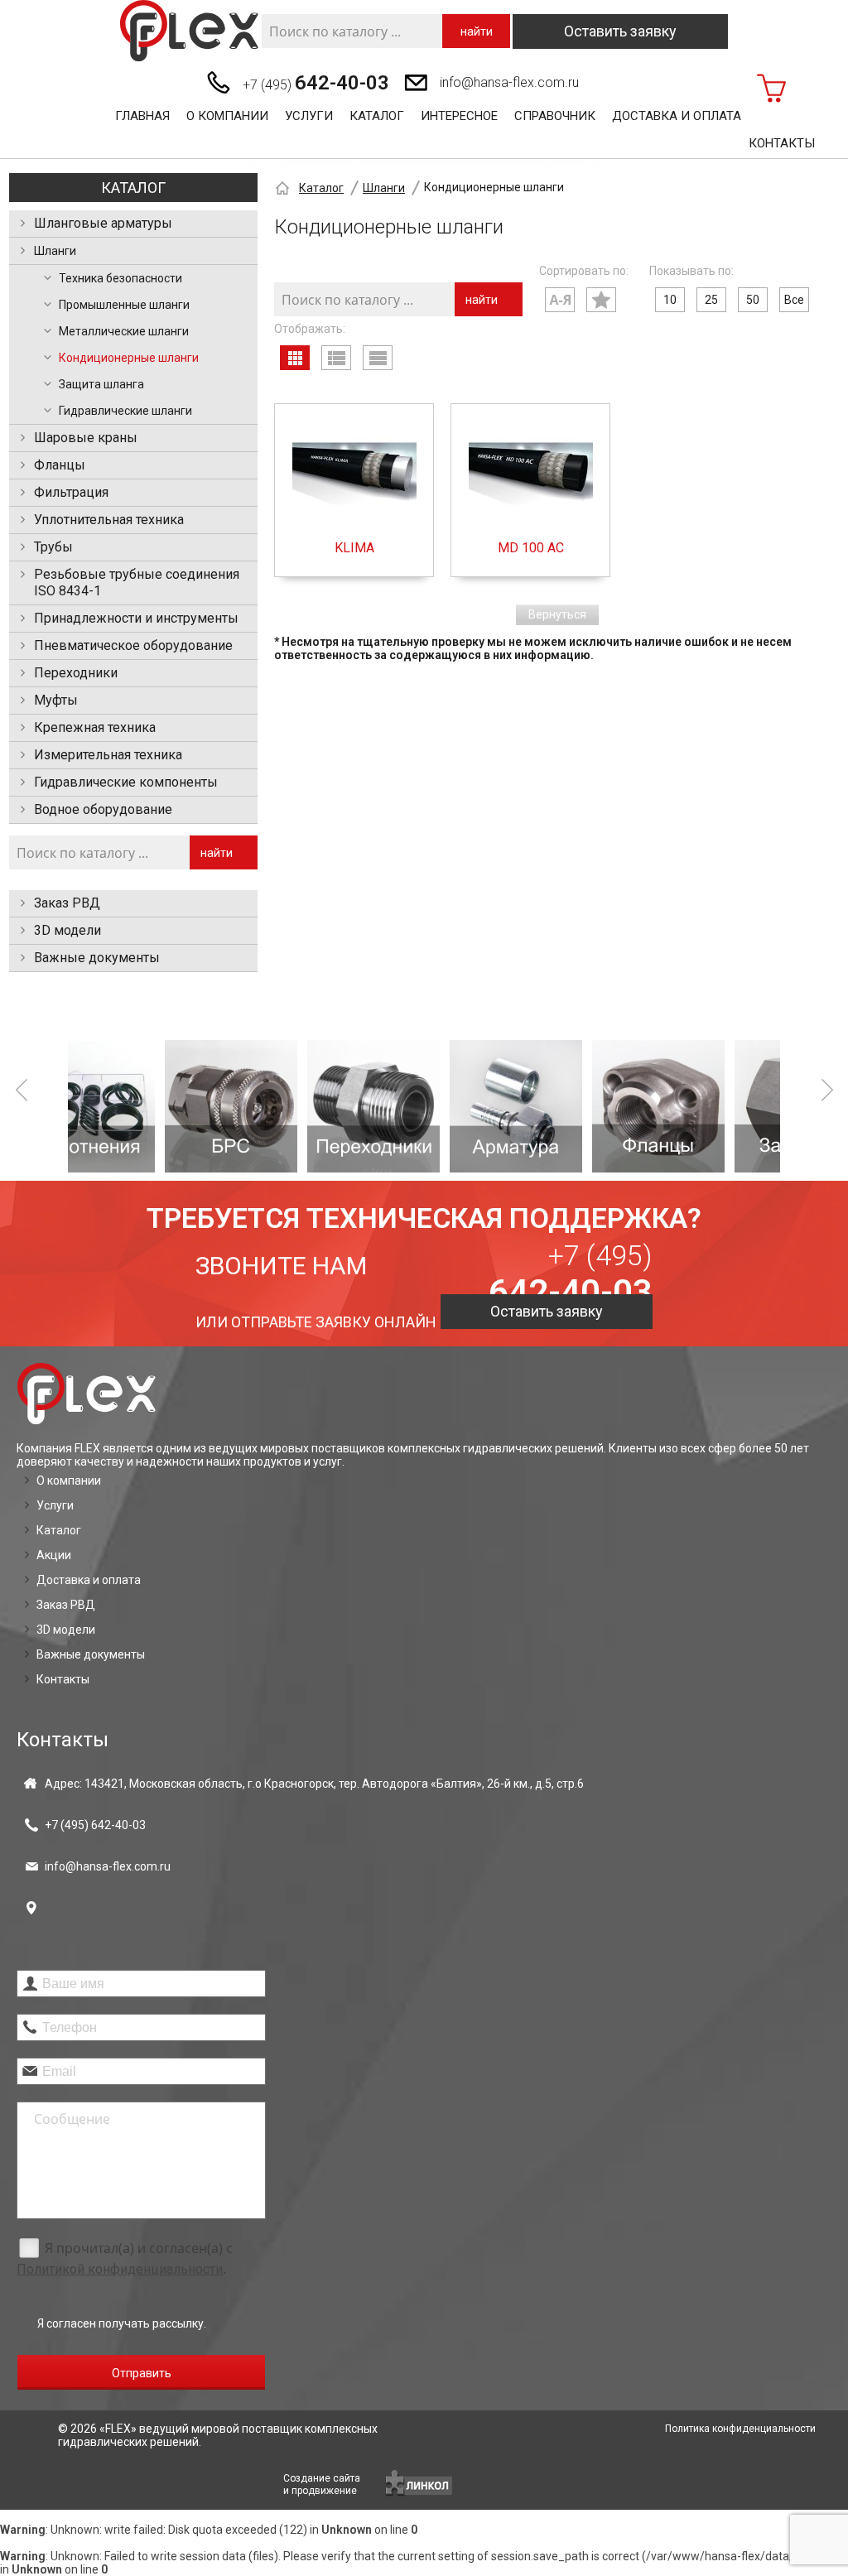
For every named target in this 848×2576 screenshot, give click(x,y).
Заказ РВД (67, 903)
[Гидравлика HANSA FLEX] (189, 31)
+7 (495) (316, 83)
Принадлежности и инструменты (136, 618)
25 (711, 300)
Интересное (459, 116)
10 (670, 300)
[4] (424, 1106)
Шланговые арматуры (103, 223)
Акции (54, 1555)
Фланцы (60, 465)
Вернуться (557, 614)
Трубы (53, 547)
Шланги (55, 251)
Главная (142, 116)
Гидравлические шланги (125, 411)
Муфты (56, 700)
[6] (709, 1106)
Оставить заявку (620, 31)
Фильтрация (71, 492)
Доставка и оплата (677, 116)
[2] (139, 1106)
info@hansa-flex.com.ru (509, 82)
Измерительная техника (108, 755)
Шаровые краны (86, 438)
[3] (282, 1106)
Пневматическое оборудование (133, 645)
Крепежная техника (95, 727)
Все (794, 300)
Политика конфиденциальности (740, 2429)
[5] (566, 1106)
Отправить (142, 2373)
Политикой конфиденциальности (120, 2269)
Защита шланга (101, 384)
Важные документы (97, 958)
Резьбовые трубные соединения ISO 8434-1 (137, 583)
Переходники (76, 673)
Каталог (377, 116)
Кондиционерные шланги (129, 358)
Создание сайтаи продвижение (322, 2485)
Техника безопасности (120, 278)
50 (753, 300)
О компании (227, 116)
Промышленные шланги (124, 305)
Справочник (555, 116)
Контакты (782, 143)
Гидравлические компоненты (126, 782)
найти (477, 31)
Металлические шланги (124, 331)
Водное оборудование (103, 809)
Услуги (309, 116)
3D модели (67, 930)
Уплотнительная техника (109, 520)
